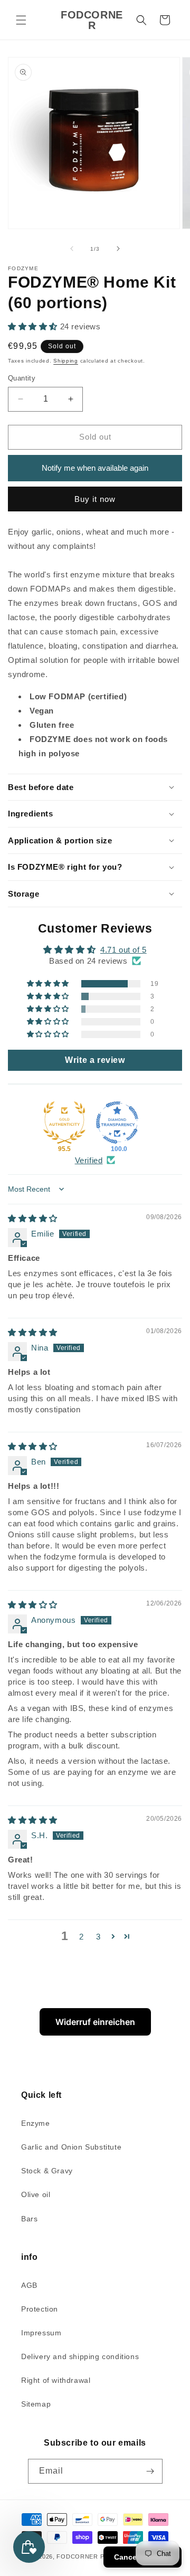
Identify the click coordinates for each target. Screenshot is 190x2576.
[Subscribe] (150, 2471)
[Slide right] (118, 249)
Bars (29, 2219)
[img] (33, 1218)
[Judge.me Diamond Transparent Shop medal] (117, 1123)
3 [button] (98, 1937)
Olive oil (36, 2194)
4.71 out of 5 (123, 950)
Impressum (41, 2333)
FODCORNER (77, 2556)
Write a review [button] (95, 1060)
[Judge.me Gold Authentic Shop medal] (64, 1123)
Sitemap (36, 2404)
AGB (29, 2285)
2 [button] (82, 1937)
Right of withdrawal (56, 2380)
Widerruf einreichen (95, 2022)
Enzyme (36, 2123)
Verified (89, 1160)
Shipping (66, 361)
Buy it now (95, 499)
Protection (40, 2309)
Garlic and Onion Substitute (71, 2147)
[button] (21, 20)
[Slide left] (72, 249)
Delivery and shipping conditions (80, 2356)
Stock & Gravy (47, 2171)
